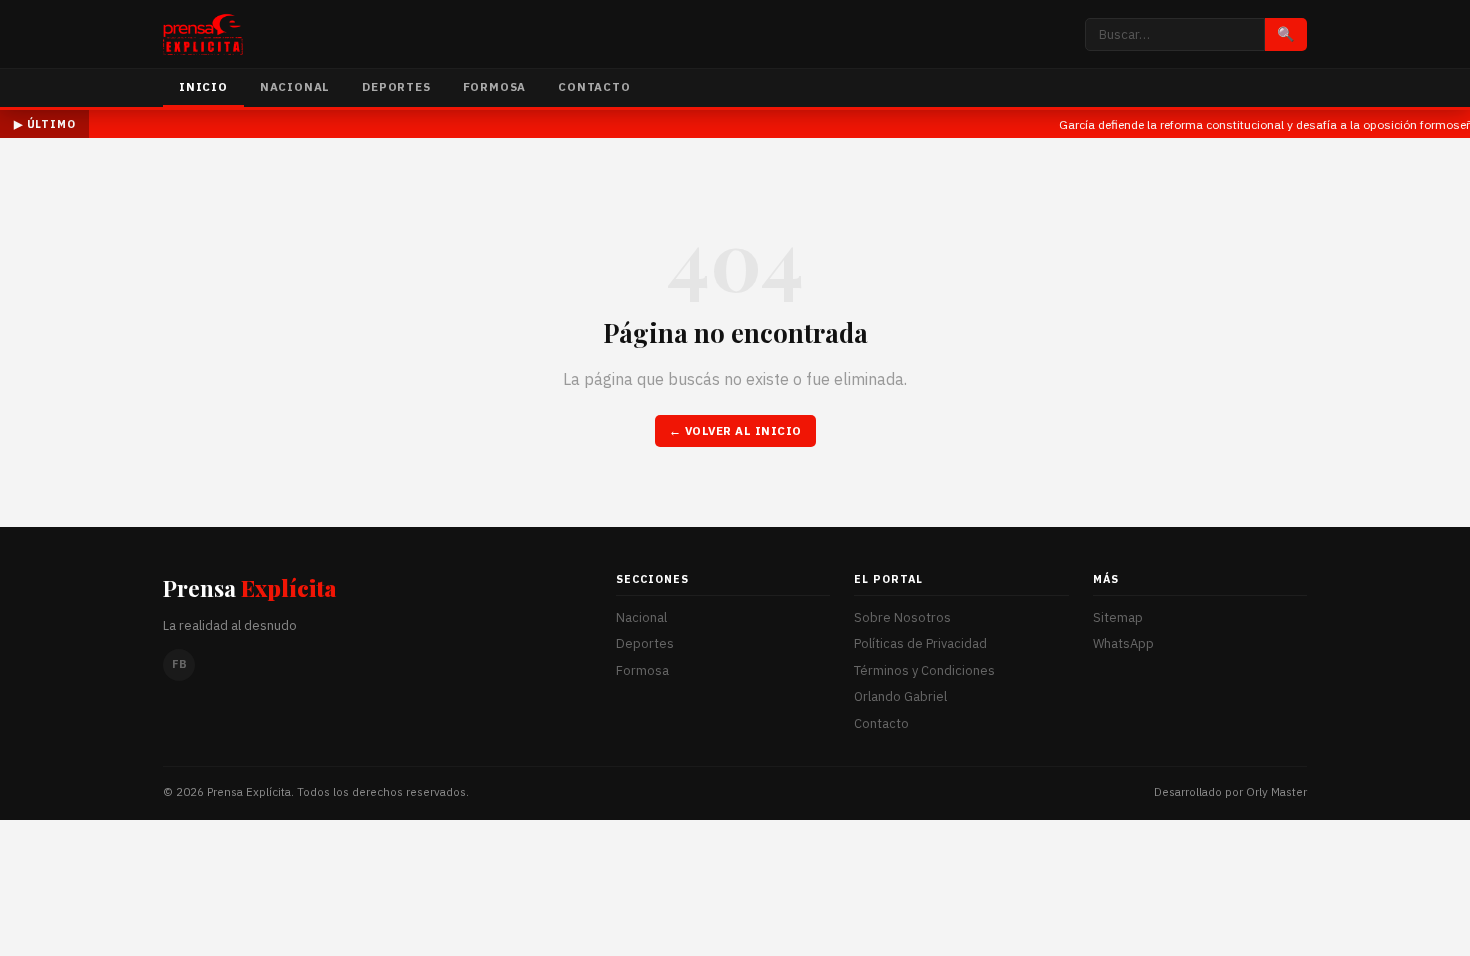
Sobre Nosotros (902, 617)
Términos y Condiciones (924, 670)
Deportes (396, 86)
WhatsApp (1123, 643)
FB (179, 664)
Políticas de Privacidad (920, 643)
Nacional (295, 86)
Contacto (594, 86)
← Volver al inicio (735, 430)
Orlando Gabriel (900, 696)
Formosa (495, 86)
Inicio (203, 86)
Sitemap (1118, 617)
